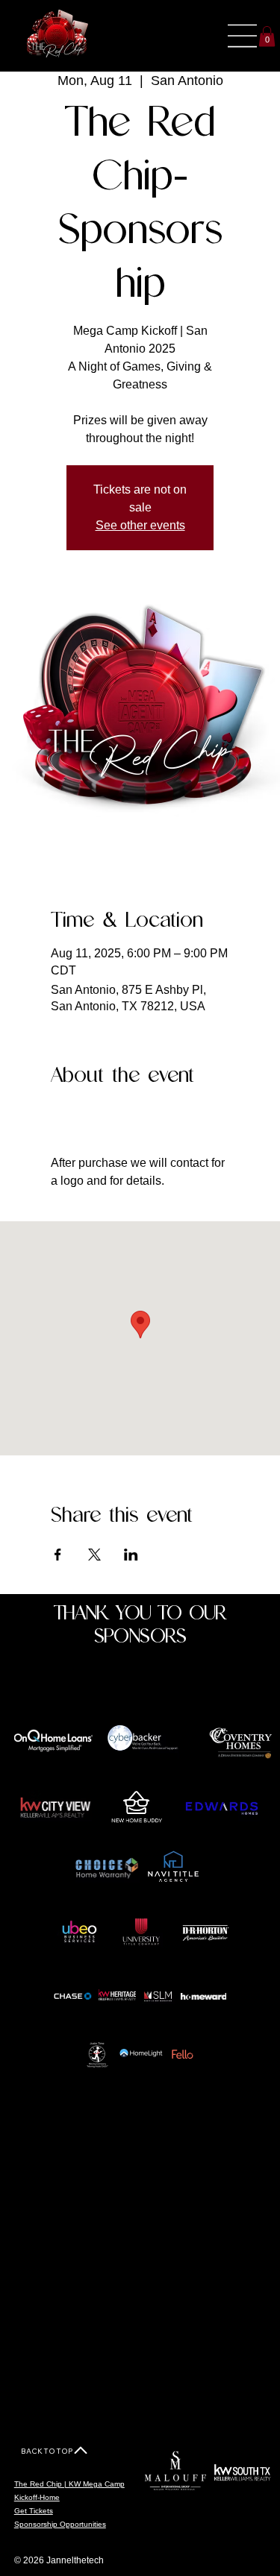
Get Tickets (34, 2511)
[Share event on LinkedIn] (131, 1555)
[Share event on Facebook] (58, 1555)
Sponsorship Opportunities (60, 2524)
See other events (140, 525)
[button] (267, 36)
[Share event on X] (94, 1555)
